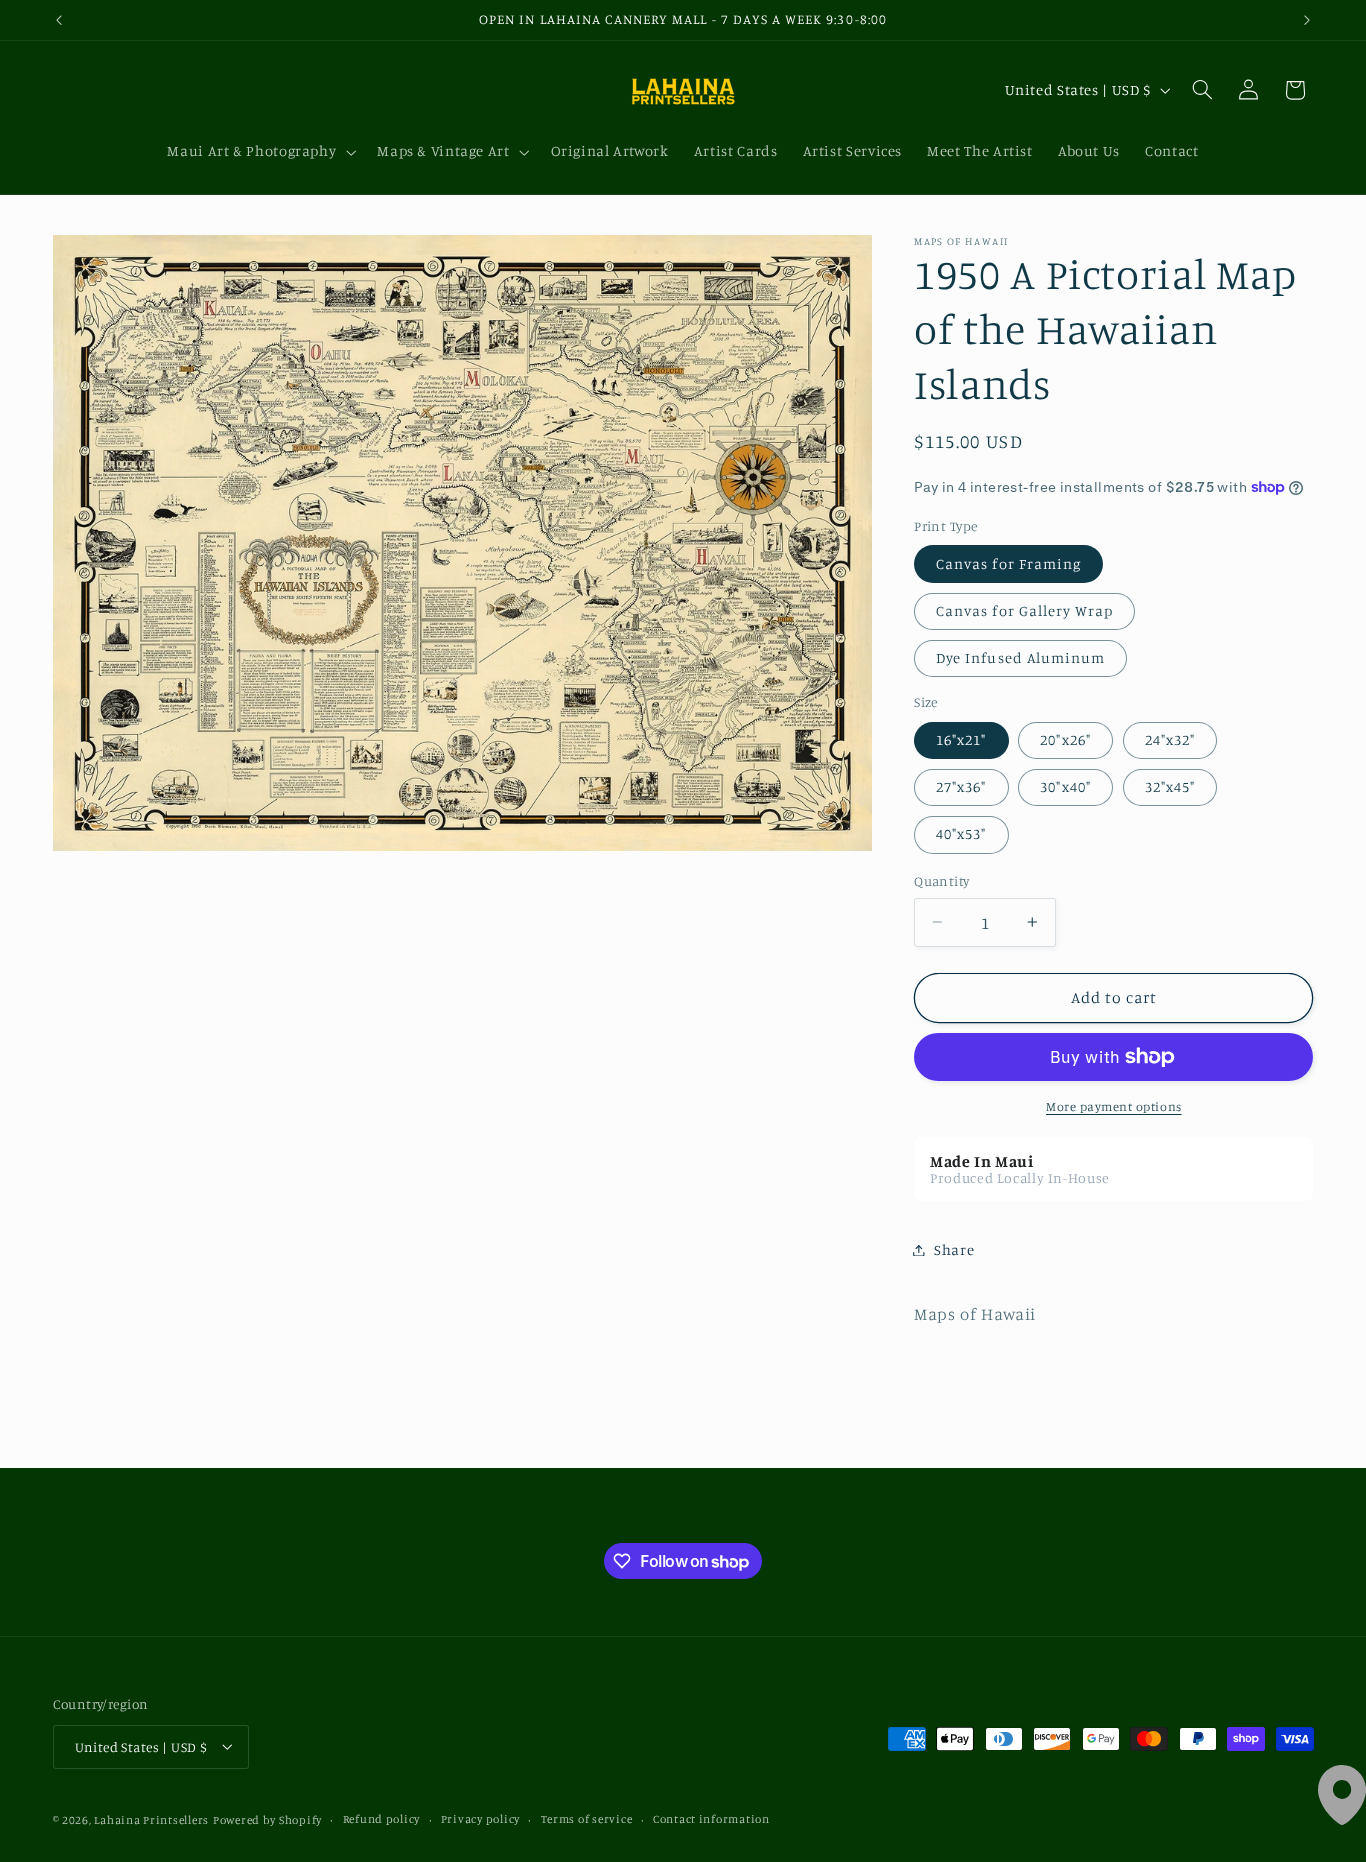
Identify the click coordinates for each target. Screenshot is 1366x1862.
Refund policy (382, 1819)
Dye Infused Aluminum (1020, 657)
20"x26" (1065, 739)
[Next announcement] (1307, 20)
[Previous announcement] (59, 20)
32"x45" (1170, 786)
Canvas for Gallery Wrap (1024, 610)
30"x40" (1065, 786)
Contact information (711, 1819)
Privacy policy (480, 1819)
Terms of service (587, 1819)
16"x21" (961, 739)
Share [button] (954, 1249)
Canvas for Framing (1008, 563)
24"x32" (1170, 739)
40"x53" (961, 833)
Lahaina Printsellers (151, 1819)
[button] (260, 152)
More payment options (1114, 1106)
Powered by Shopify (267, 1819)
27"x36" (961, 786)
